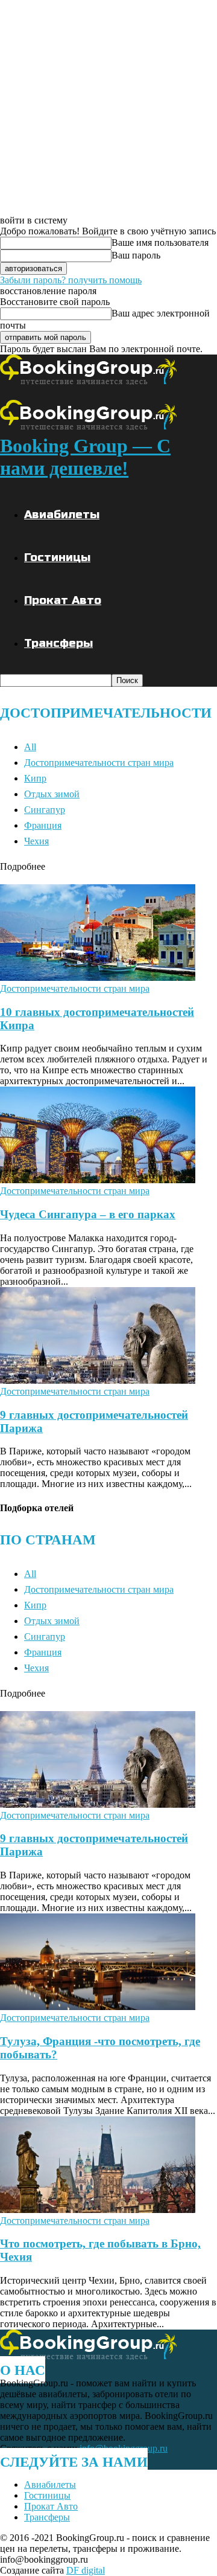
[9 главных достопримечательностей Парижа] (98, 1380)
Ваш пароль (136, 255)
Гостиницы (57, 557)
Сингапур (45, 810)
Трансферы (58, 643)
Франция (43, 825)
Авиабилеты (62, 514)
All (30, 747)
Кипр (35, 778)
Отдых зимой (52, 794)
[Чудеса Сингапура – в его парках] (98, 1180)
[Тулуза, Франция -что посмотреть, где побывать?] (98, 2007)
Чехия (36, 841)
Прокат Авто (63, 600)
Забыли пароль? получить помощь (71, 280)
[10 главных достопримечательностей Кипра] (98, 978)
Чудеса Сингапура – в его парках (88, 1214)
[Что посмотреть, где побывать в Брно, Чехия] (98, 2210)
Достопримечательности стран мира (99, 763)
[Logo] (88, 381)
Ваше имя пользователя (160, 243)
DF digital (86, 2570)
